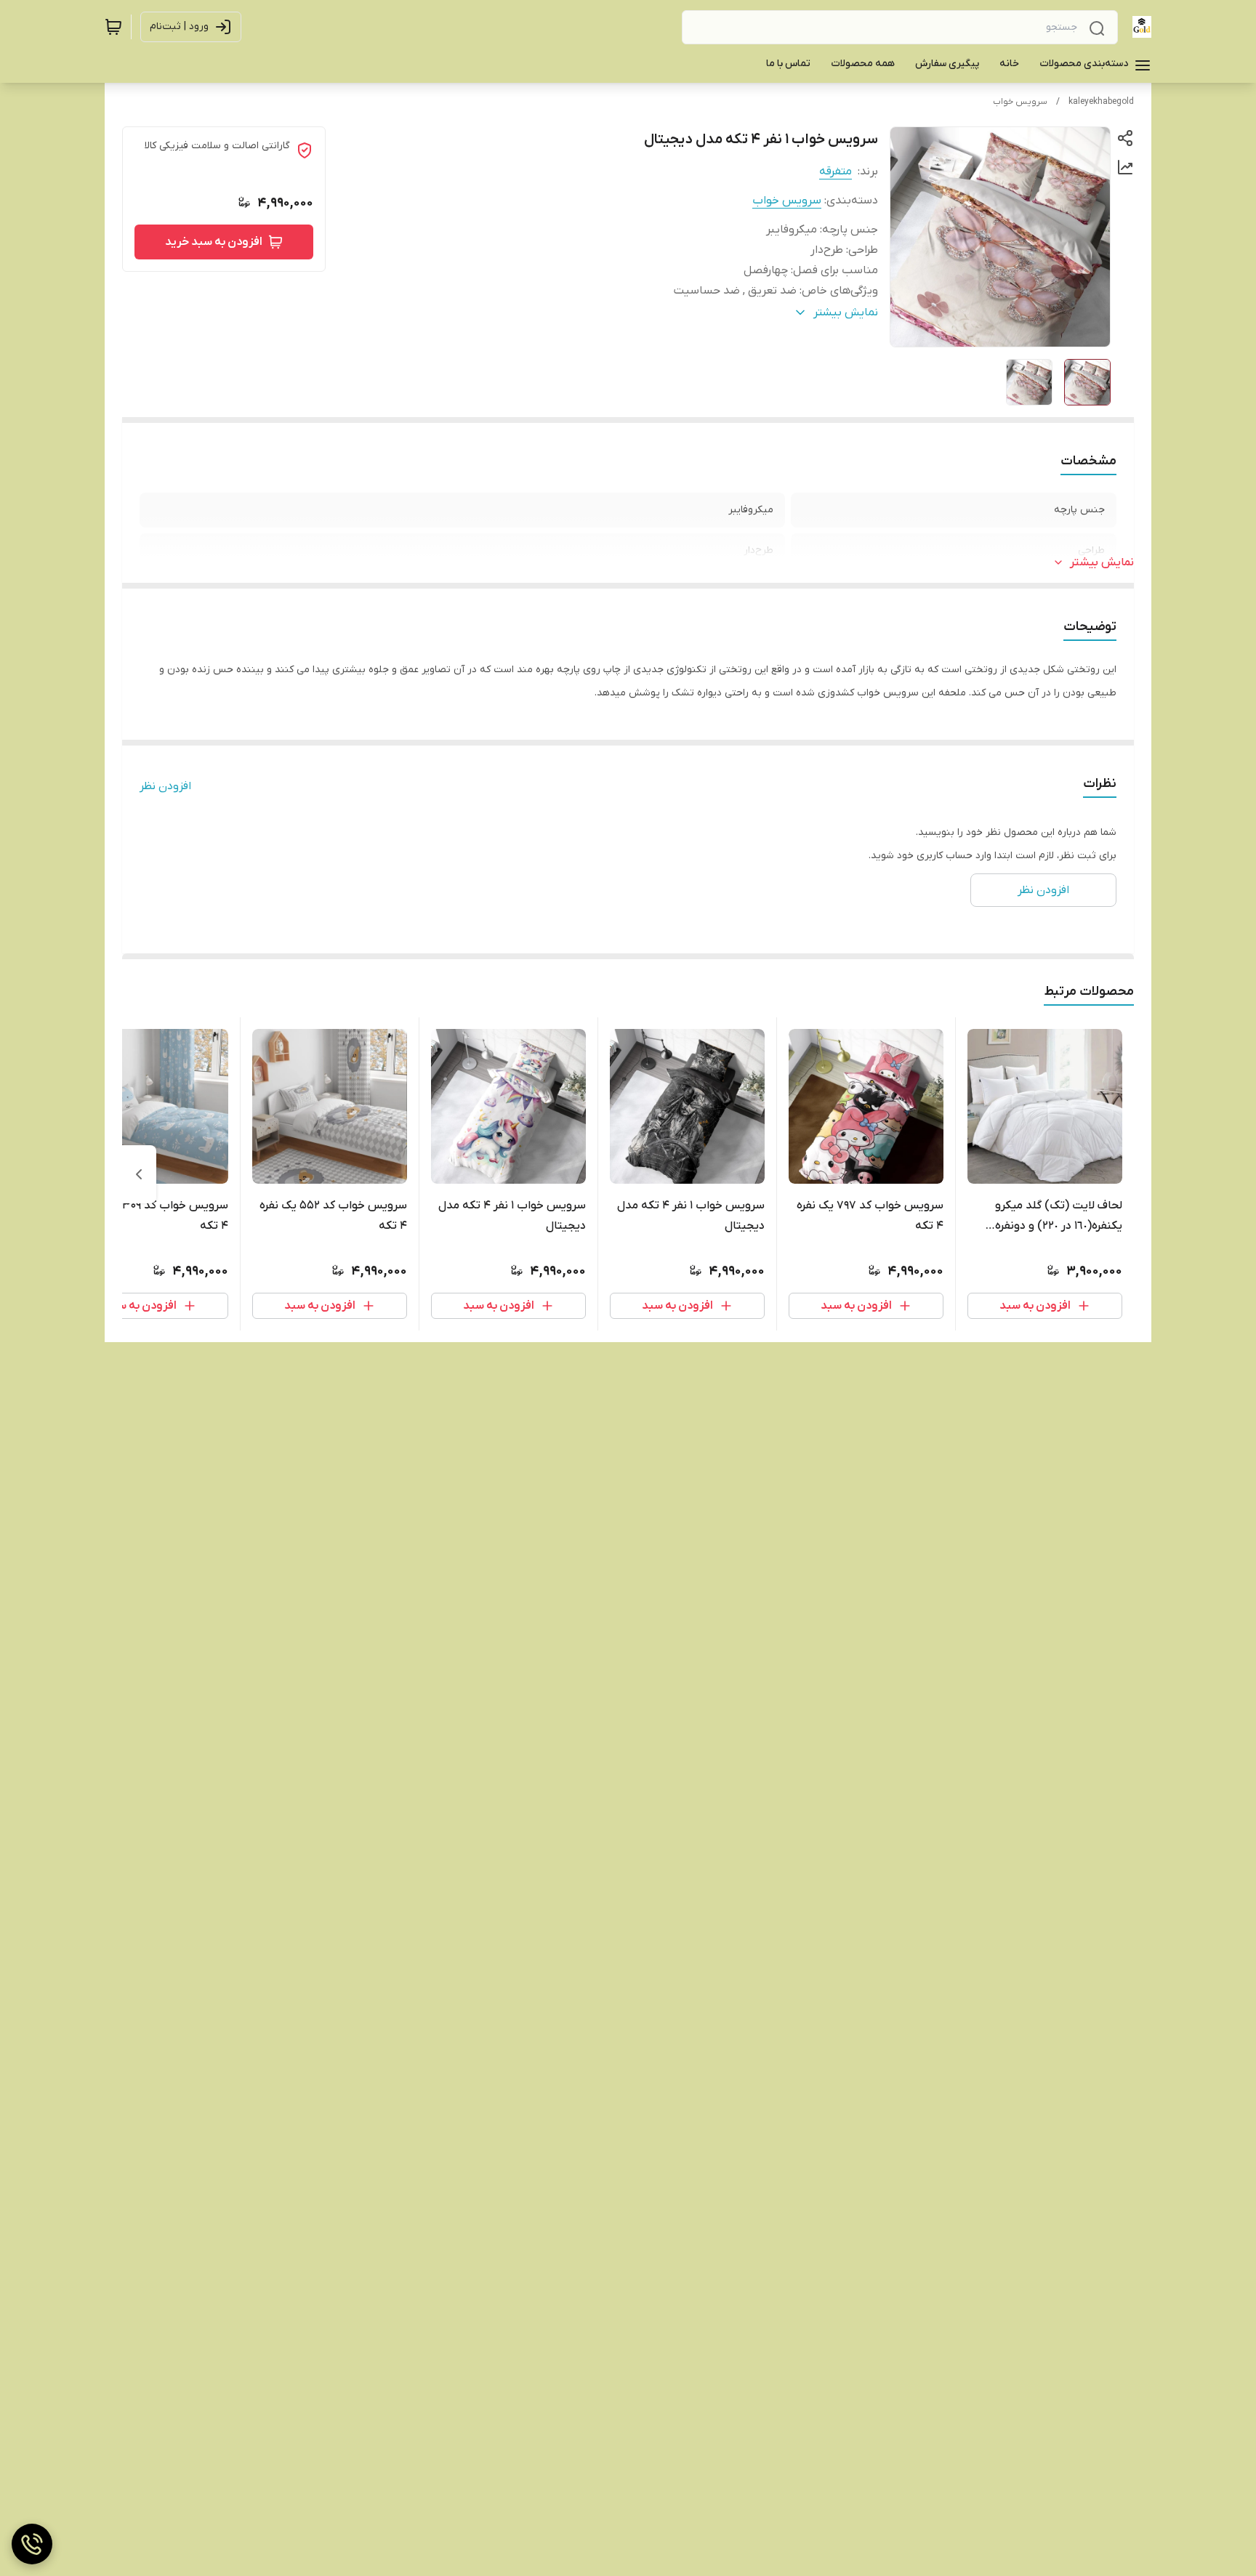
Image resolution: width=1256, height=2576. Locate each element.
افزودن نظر (165, 786)
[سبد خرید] (113, 27)
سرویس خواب (1020, 102)
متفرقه (836, 171)
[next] (139, 1174)
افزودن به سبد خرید (214, 242)
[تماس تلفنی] (32, 2544)
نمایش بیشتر (1102, 562)
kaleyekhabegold (1101, 102)
